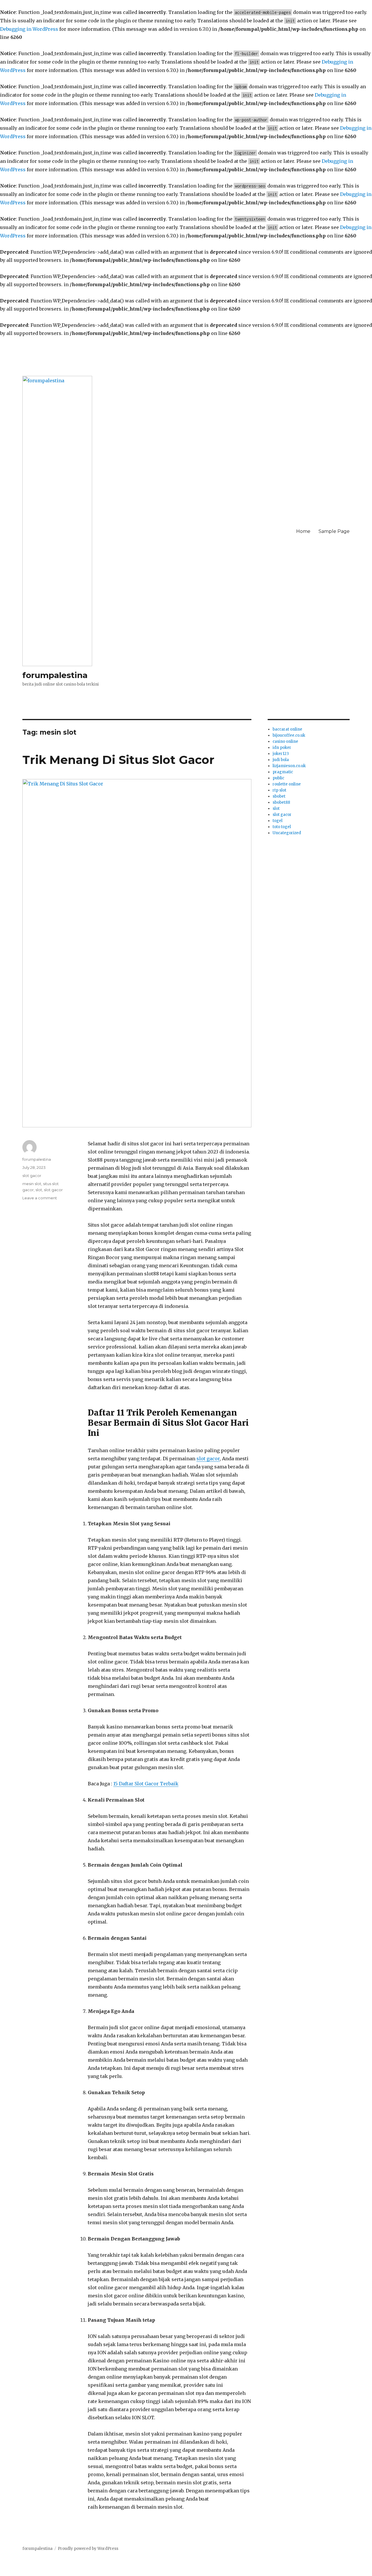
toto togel (282, 827)
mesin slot (32, 1184)
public (278, 778)
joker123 (281, 754)
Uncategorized (287, 833)
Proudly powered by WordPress (88, 2549)
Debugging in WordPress (29, 29)
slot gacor (208, 1459)
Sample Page (334, 531)
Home (303, 531)
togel (278, 821)
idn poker (282, 748)
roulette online (287, 784)
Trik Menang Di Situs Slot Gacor (118, 760)
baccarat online (287, 729)
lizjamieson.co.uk (289, 766)
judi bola (281, 760)
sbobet (279, 796)
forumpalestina (55, 675)
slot (39, 1190)
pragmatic (283, 772)
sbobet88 (281, 802)
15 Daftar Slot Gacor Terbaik (146, 1784)
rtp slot (279, 790)
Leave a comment (40, 1198)
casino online (285, 741)
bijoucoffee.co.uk (289, 735)
